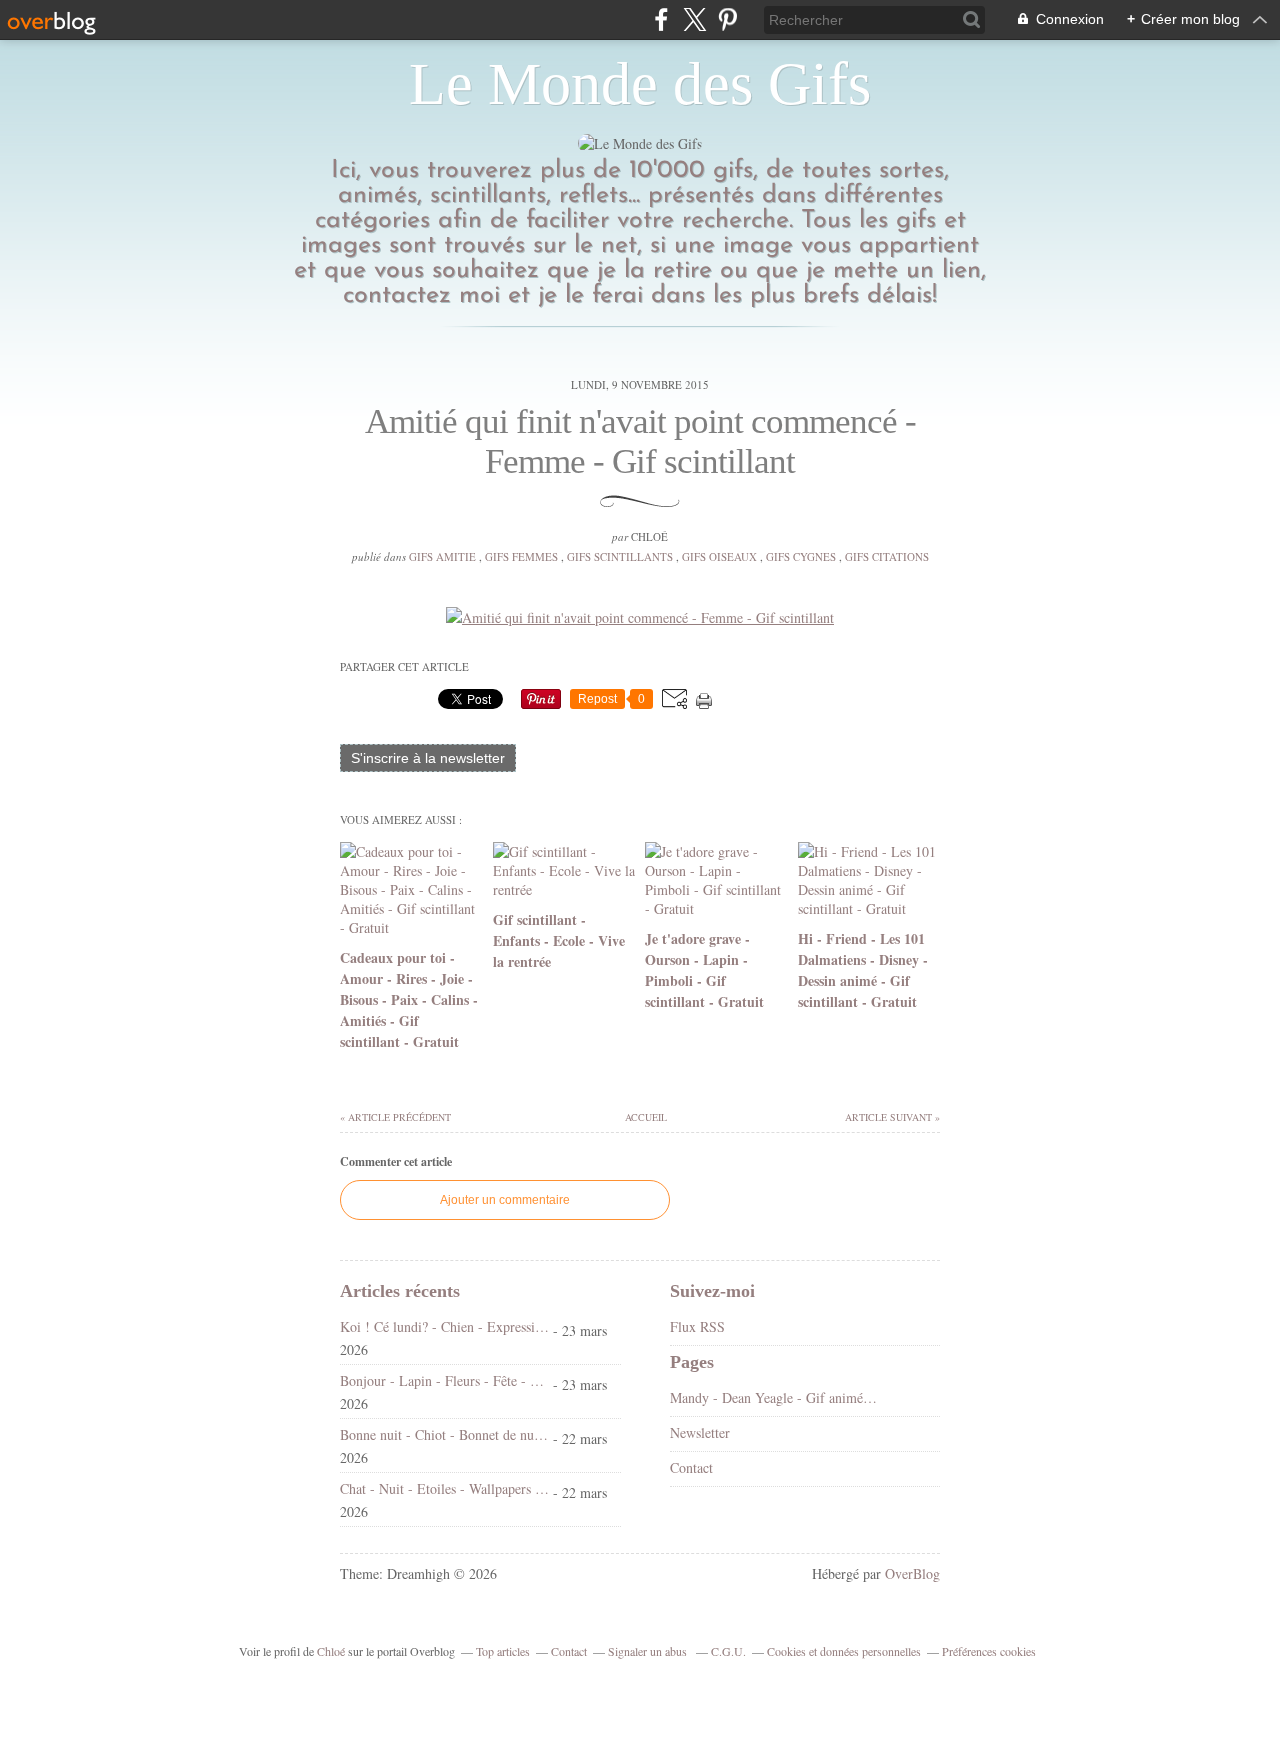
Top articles (503, 1651)
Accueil (645, 1117)
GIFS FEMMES (521, 556)
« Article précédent (395, 1117)
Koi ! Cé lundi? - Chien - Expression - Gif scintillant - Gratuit (444, 1326)
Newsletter (700, 1432)
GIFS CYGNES (801, 556)
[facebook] (661, 19)
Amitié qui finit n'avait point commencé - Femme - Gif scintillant (640, 441)
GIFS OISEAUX (719, 556)
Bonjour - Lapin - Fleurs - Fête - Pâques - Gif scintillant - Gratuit (444, 1380)
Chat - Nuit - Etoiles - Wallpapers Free (444, 1488)
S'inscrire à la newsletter (428, 758)
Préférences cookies (989, 1651)
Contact (691, 1467)
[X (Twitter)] (694, 19)
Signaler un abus (649, 1651)
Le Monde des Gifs (640, 84)
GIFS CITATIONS (887, 556)
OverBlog (912, 1573)
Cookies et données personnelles (844, 1651)
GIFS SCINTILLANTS (620, 556)
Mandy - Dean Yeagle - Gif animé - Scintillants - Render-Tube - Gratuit (774, 1397)
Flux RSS (697, 1326)
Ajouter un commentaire (505, 1200)
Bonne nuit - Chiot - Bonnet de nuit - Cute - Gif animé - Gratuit (444, 1434)
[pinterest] (727, 19)
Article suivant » (892, 1117)
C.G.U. (728, 1651)
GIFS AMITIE (442, 556)
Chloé (331, 1651)
